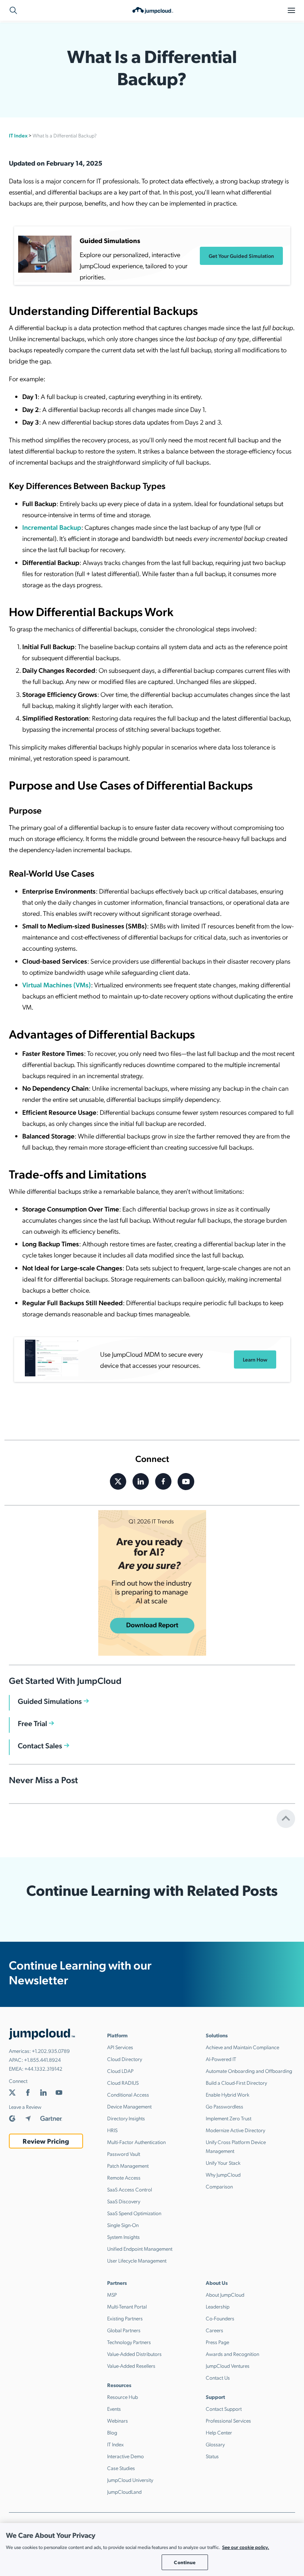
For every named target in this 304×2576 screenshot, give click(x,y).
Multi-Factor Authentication (136, 2142)
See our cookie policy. (246, 2547)
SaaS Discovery (124, 2201)
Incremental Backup (52, 527)
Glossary (215, 2444)
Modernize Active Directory (235, 2130)
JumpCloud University (130, 2480)
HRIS (112, 2130)
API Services (120, 2047)
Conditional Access (128, 2094)
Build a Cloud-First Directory (236, 2083)
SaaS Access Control (130, 2189)
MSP (112, 2294)
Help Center (219, 2432)
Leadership (218, 2306)
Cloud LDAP (120, 2071)
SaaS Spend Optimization (134, 2213)
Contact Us (218, 2377)
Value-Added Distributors (134, 2354)
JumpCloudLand (124, 2492)
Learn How (255, 1359)
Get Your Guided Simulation (241, 256)
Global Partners (124, 2330)
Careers (214, 2330)
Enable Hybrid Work (228, 2094)
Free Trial (32, 1723)
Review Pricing (46, 2141)
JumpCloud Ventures (228, 2366)
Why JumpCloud (223, 2174)
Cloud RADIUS (123, 2083)
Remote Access (124, 2177)
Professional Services (228, 2420)
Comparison (219, 2186)
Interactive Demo (125, 2456)
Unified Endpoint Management (140, 2248)
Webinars (118, 2420)
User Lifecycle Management (137, 2260)
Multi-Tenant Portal (127, 2306)
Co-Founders (220, 2318)
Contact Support (224, 2409)
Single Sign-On (123, 2225)
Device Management (129, 2106)
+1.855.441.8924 (42, 2060)
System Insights (123, 2237)
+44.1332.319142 (43, 2068)
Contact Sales (40, 1745)
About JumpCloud (225, 2294)
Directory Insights (126, 2118)
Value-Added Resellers (131, 2366)
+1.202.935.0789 (51, 2051)
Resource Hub (123, 2397)
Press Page (217, 2342)
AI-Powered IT (221, 2059)
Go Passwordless (224, 2106)
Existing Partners (125, 2318)
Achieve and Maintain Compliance (242, 2047)
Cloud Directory (125, 2059)
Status (212, 2456)
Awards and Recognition (232, 2354)
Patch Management (128, 2165)
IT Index (18, 135)
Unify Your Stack (223, 2163)
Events (114, 2409)
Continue (185, 2562)
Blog (112, 2432)
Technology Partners (129, 2342)
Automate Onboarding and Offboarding (249, 2071)
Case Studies (121, 2468)
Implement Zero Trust (229, 2118)
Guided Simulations (50, 1701)
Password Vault (124, 2154)
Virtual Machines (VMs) (57, 985)
